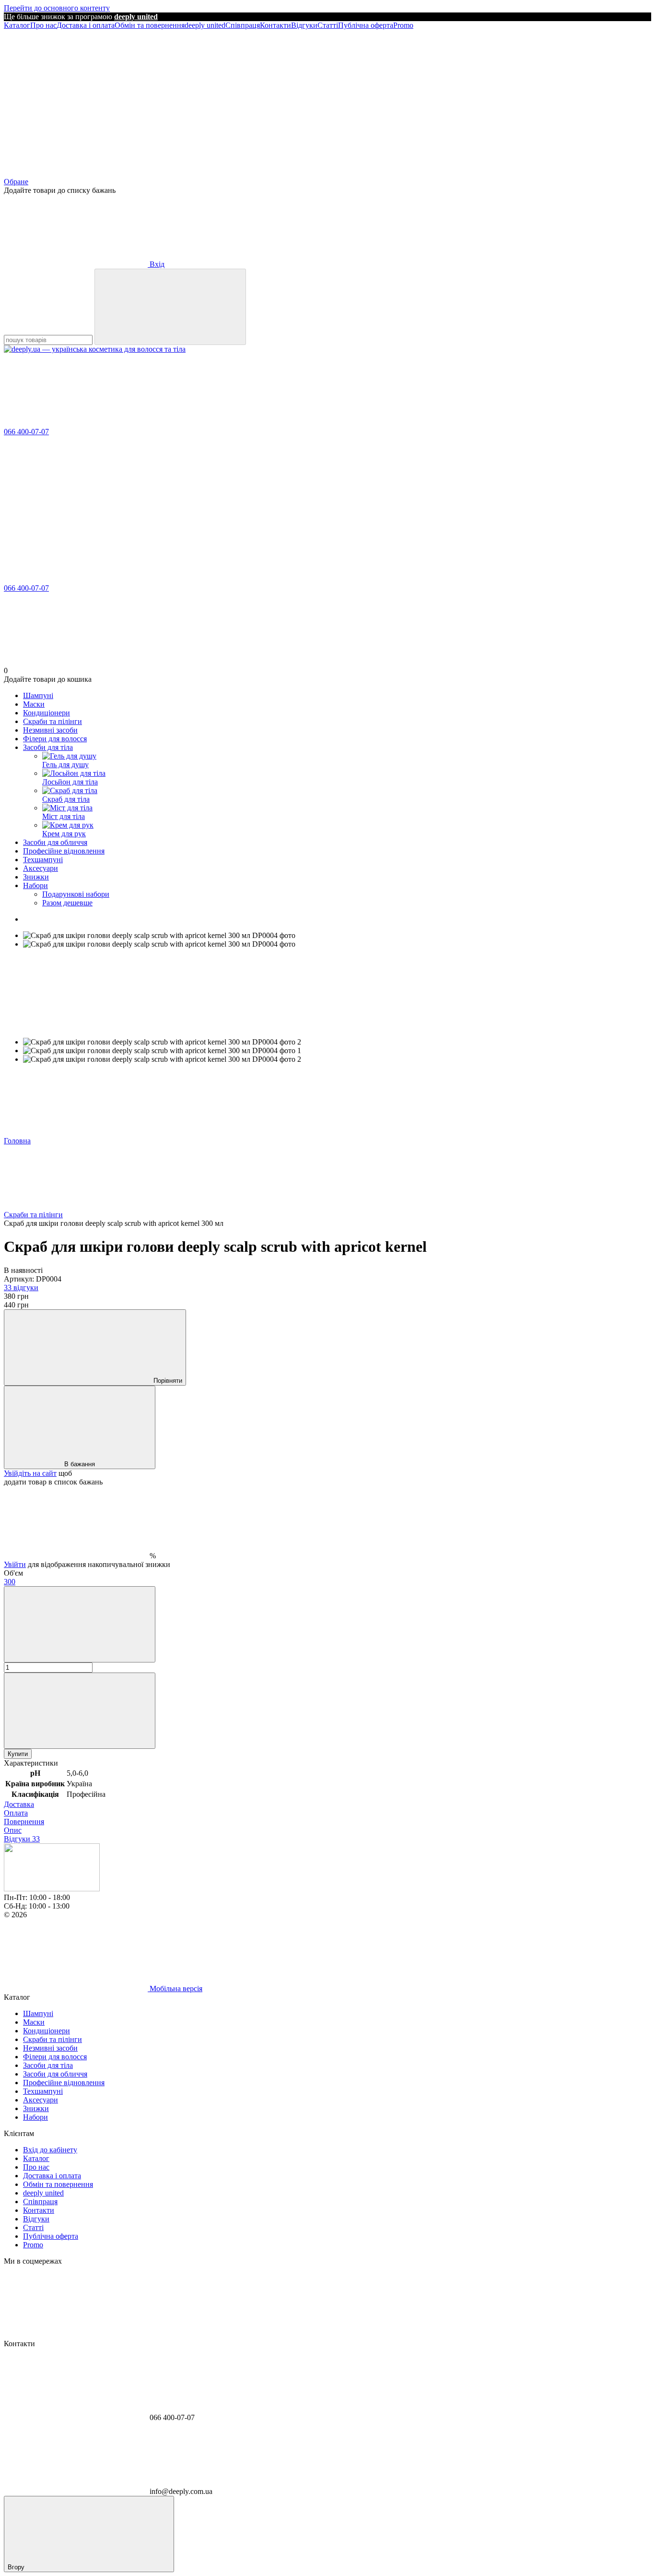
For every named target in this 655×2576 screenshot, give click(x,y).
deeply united (205, 25)
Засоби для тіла (48, 747)
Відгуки (304, 25)
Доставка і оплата (86, 25)
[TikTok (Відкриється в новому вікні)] (363, 99)
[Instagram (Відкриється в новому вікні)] (76, 99)
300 (10, 1582)
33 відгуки (21, 1288)
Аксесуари (41, 868)
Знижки (36, 877)
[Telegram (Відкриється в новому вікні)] (220, 99)
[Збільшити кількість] (80, 1711)
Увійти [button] (15, 1564)
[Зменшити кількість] (80, 1624)
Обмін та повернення (150, 25)
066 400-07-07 (26, 432)
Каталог (17, 25)
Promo (403, 25)
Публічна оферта (366, 25)
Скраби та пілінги (53, 721)
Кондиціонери (47, 713)
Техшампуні (43, 860)
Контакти (275, 25)
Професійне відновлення (64, 851)
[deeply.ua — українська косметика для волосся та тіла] (52, 1889)
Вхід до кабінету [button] (50, 2150)
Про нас (43, 25)
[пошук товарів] (170, 307)
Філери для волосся (55, 739)
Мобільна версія (175, 1988)
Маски (34, 704)
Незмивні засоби (50, 730)
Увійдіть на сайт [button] (30, 1473)
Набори (35, 885)
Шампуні (38, 695)
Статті (328, 25)
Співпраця (243, 25)
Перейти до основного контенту (57, 8)
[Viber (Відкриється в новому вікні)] (507, 99)
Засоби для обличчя (55, 842)
